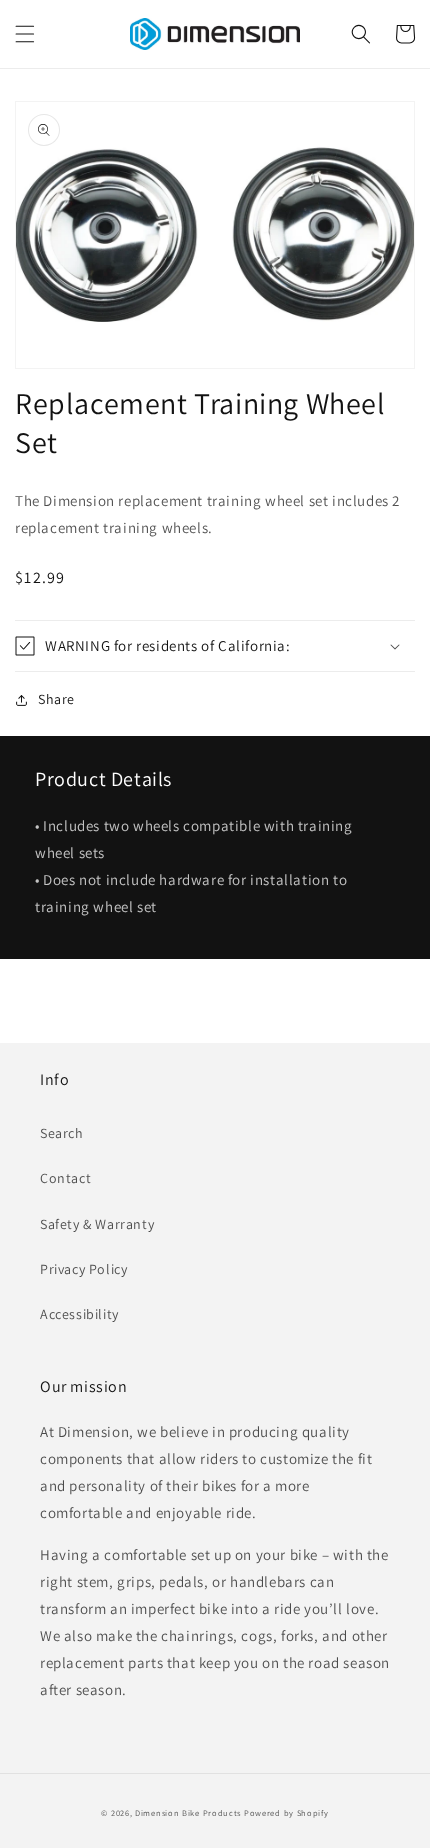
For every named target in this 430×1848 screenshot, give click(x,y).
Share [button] (56, 699)
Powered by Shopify (286, 1812)
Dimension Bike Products (188, 1812)
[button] (25, 34)
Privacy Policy (83, 1269)
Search (62, 1133)
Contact (65, 1178)
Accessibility (79, 1314)
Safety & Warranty (97, 1224)
